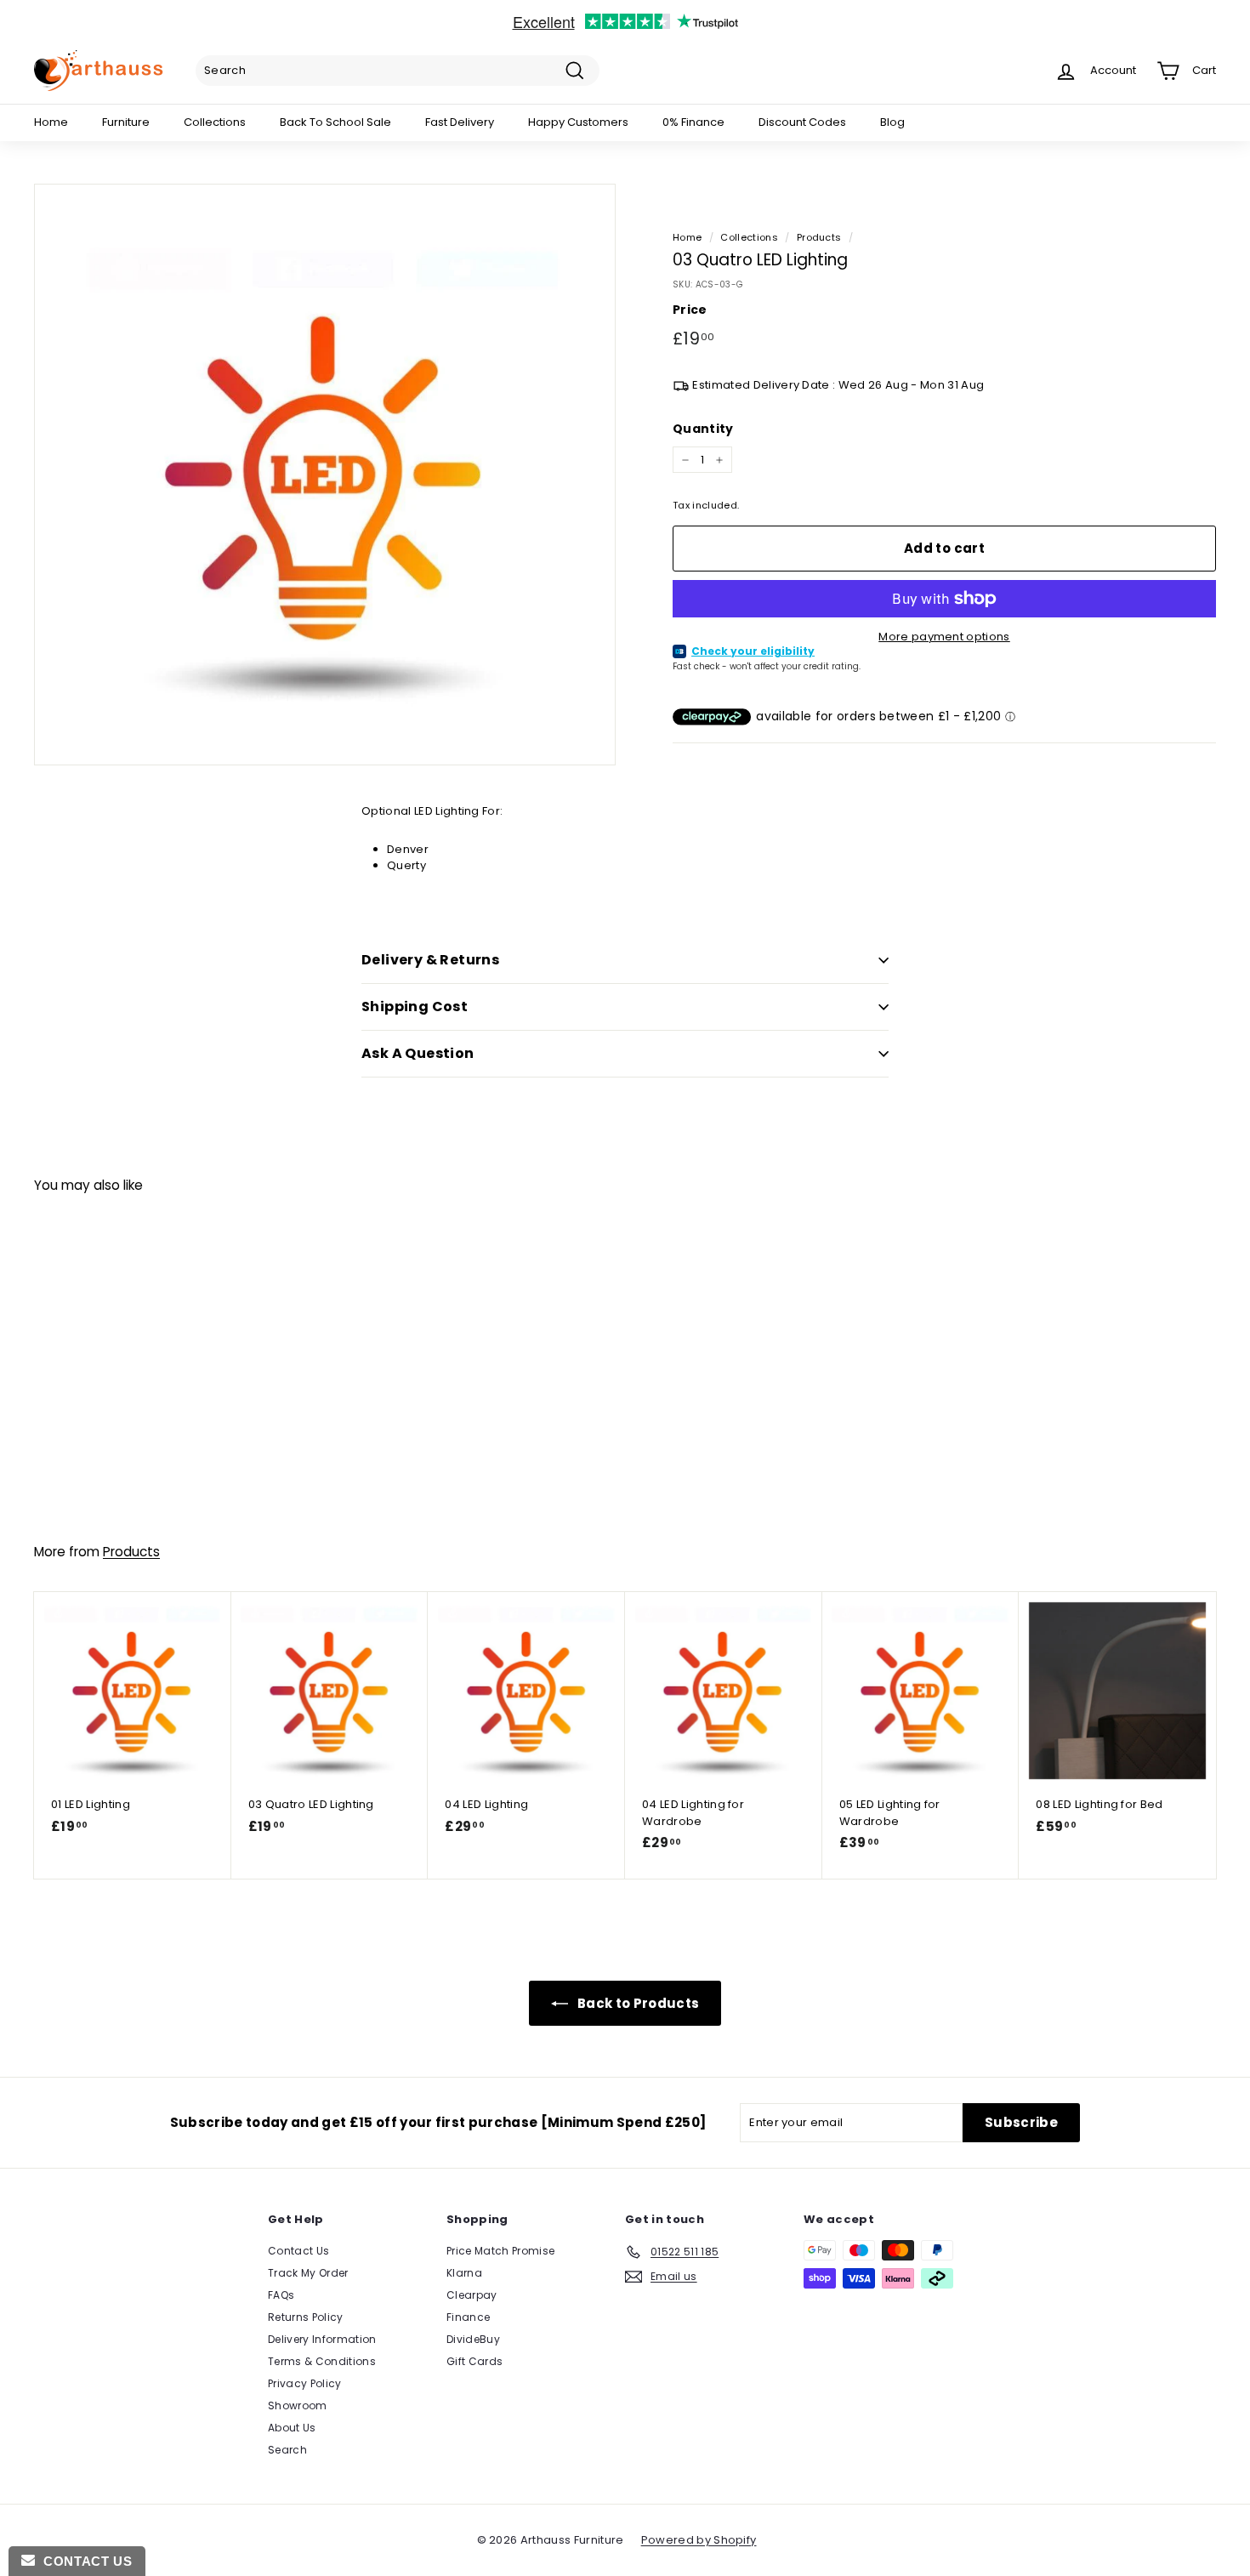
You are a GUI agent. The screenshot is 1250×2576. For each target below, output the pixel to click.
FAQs (281, 2295)
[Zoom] (325, 475)
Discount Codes (802, 122)
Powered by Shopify (699, 2540)
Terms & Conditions (322, 2361)
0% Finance (693, 122)
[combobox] (398, 71)
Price (690, 310)
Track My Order (308, 2273)
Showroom (298, 2405)
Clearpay (472, 2295)
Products (819, 237)
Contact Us (298, 2251)
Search (287, 2450)
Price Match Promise (500, 2251)
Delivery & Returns (430, 960)
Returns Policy (306, 2317)
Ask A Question (418, 1053)
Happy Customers (578, 122)
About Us (292, 2428)
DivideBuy (473, 2339)
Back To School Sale (335, 122)
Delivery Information (322, 2339)
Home (51, 122)
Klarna (464, 2273)
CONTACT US (83, 2561)
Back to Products (637, 2003)
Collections (215, 122)
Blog (892, 122)
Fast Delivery (460, 122)
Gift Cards (474, 2361)
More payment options (944, 637)
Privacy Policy (305, 2383)
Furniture (126, 122)
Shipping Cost (415, 1007)
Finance (468, 2317)
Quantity (703, 429)
